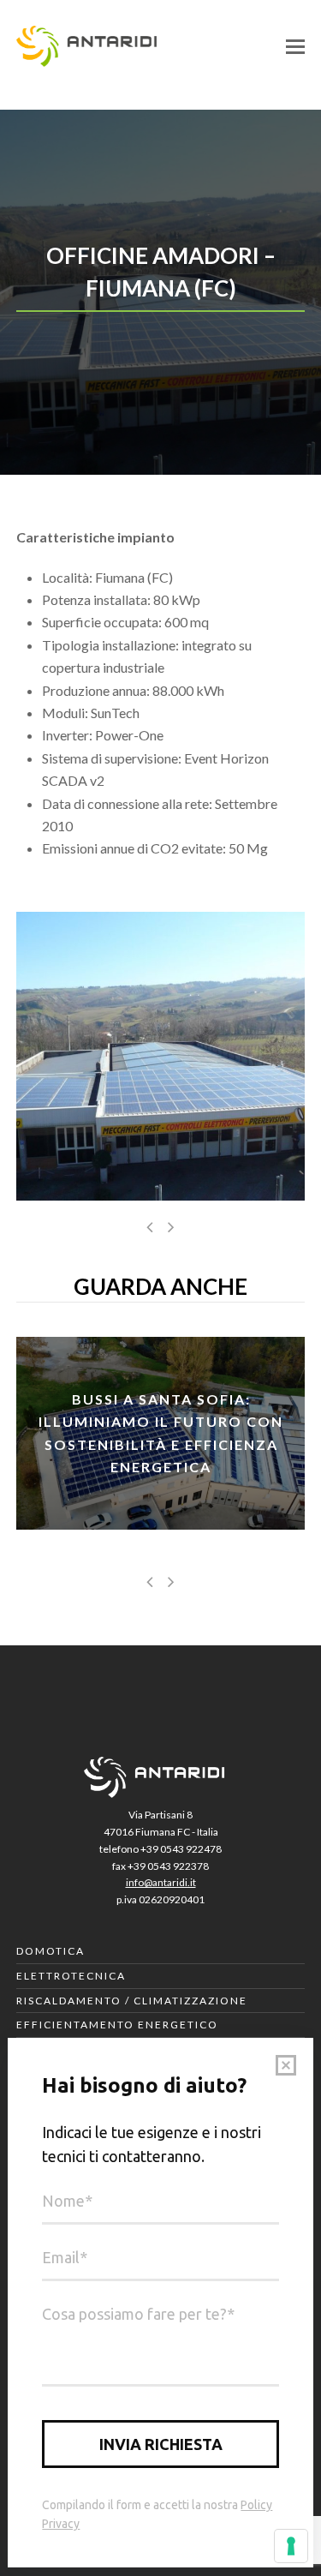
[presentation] (150, 1226)
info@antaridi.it (161, 1882)
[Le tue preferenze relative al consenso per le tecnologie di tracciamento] (291, 2546)
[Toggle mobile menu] (295, 46)
